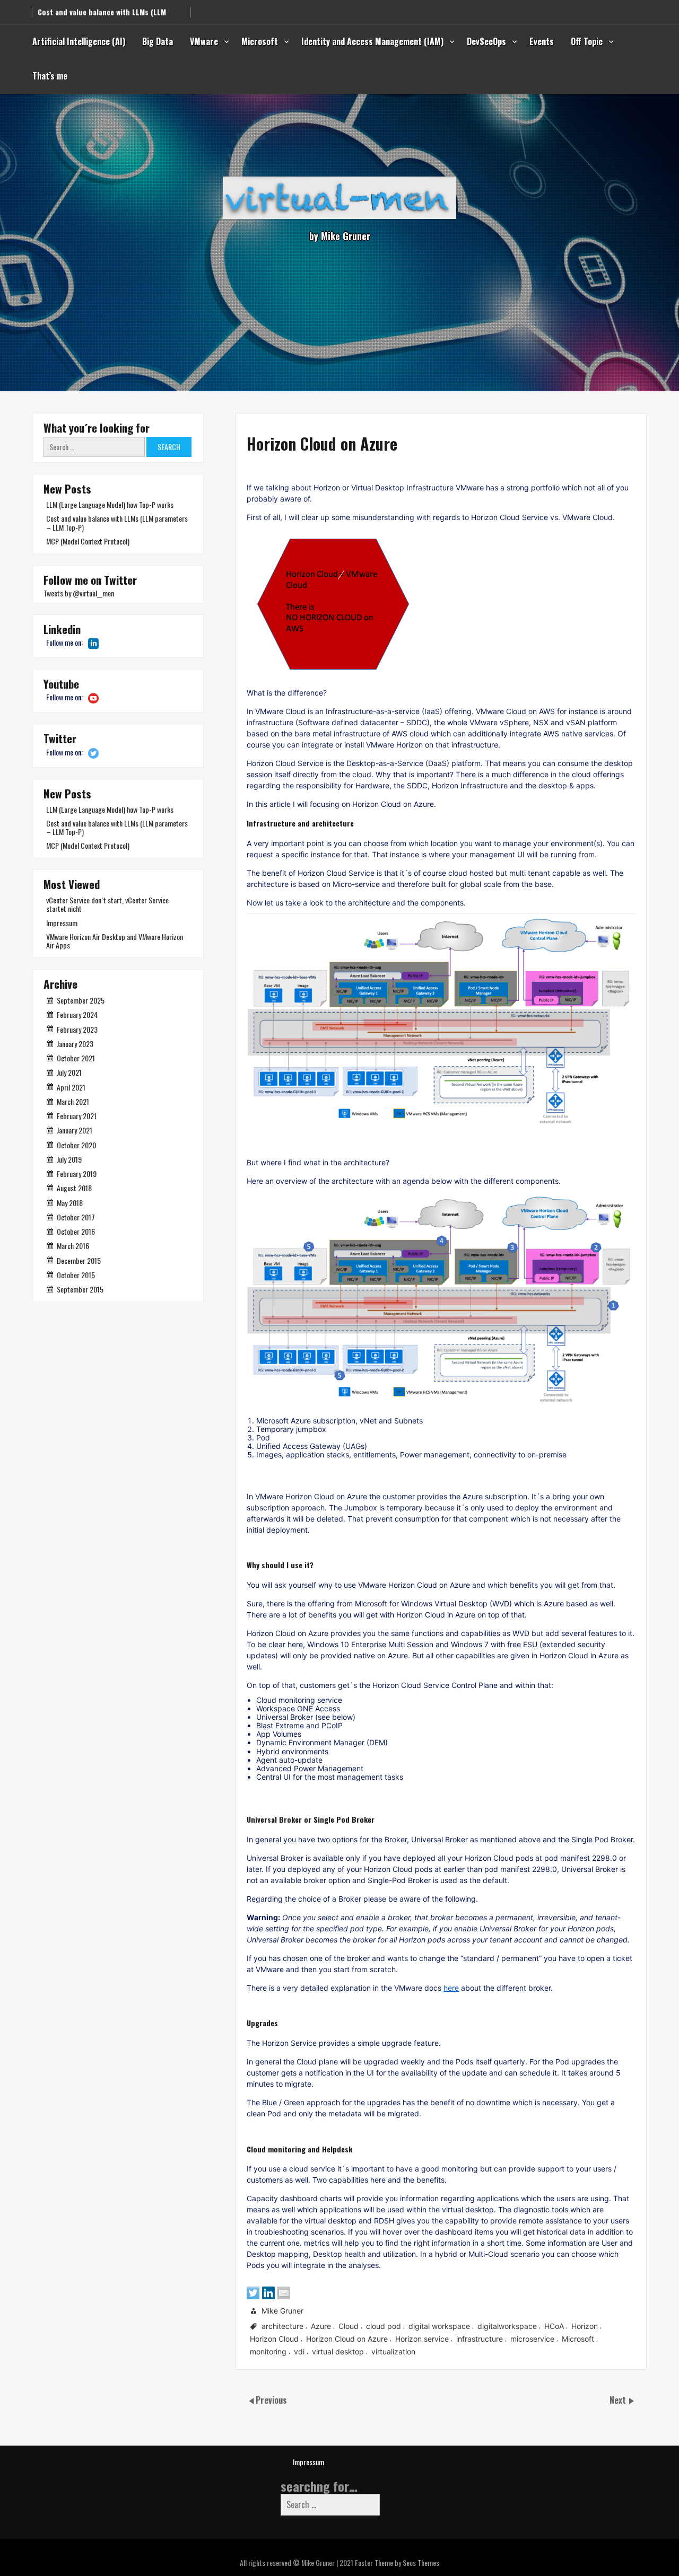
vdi (299, 2352)
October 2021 (76, 1058)
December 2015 (79, 1260)
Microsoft (260, 41)
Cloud (349, 2327)
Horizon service (422, 2339)
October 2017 (76, 1217)
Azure (321, 2327)
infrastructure (480, 2339)
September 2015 (80, 1289)
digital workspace (439, 2327)
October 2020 (76, 1145)
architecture (282, 2327)
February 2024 (77, 1014)
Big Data (158, 41)
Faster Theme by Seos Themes (397, 2562)
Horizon (585, 2327)
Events (542, 41)
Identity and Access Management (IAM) (372, 41)
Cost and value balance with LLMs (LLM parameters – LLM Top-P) (117, 522)
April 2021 (71, 1087)
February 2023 (77, 1029)
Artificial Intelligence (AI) (79, 41)
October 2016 (76, 1231)
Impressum (62, 923)
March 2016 (73, 1246)
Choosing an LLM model (77, 16)
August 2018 (74, 1188)
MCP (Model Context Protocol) (88, 541)
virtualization (393, 2352)
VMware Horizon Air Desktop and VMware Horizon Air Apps (115, 941)
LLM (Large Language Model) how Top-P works (110, 504)
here (451, 1988)
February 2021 (77, 1116)
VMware (204, 41)
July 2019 (69, 1159)
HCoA (554, 2327)
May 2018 (70, 1203)
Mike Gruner (282, 2311)
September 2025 (81, 1000)
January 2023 (75, 1044)
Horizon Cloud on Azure (347, 2339)
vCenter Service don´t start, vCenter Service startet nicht (107, 904)
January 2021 (75, 1130)
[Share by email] (284, 2293)
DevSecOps (486, 41)
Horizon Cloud (274, 2339)
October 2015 (76, 1275)
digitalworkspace (507, 2327)
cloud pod (384, 2327)
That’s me (50, 76)
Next (619, 2400)
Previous (271, 2400)
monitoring (268, 2352)
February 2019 (77, 1173)
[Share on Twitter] (253, 2293)
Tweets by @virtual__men (79, 593)
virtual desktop (338, 2352)
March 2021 (73, 1101)
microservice (532, 2339)
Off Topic (587, 41)
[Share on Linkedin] (268, 2293)
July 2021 (69, 1072)
